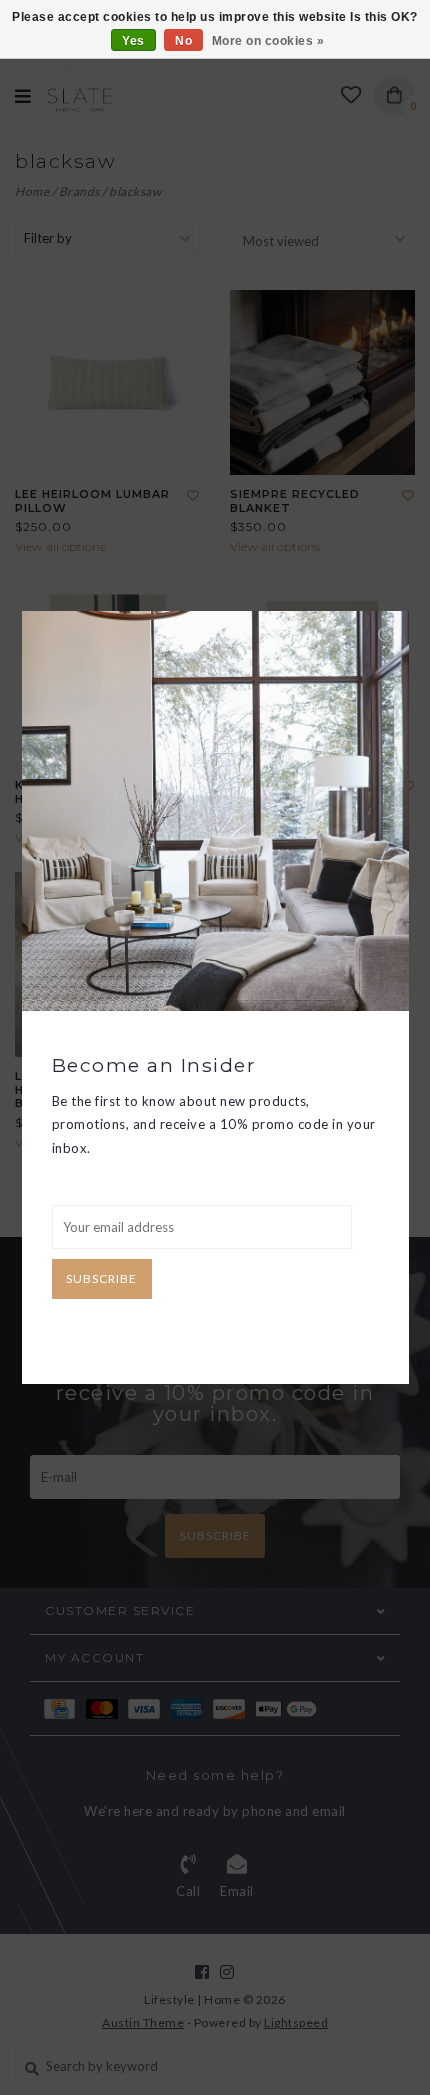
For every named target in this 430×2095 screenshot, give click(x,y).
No (183, 41)
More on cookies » (268, 41)
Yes (133, 41)
